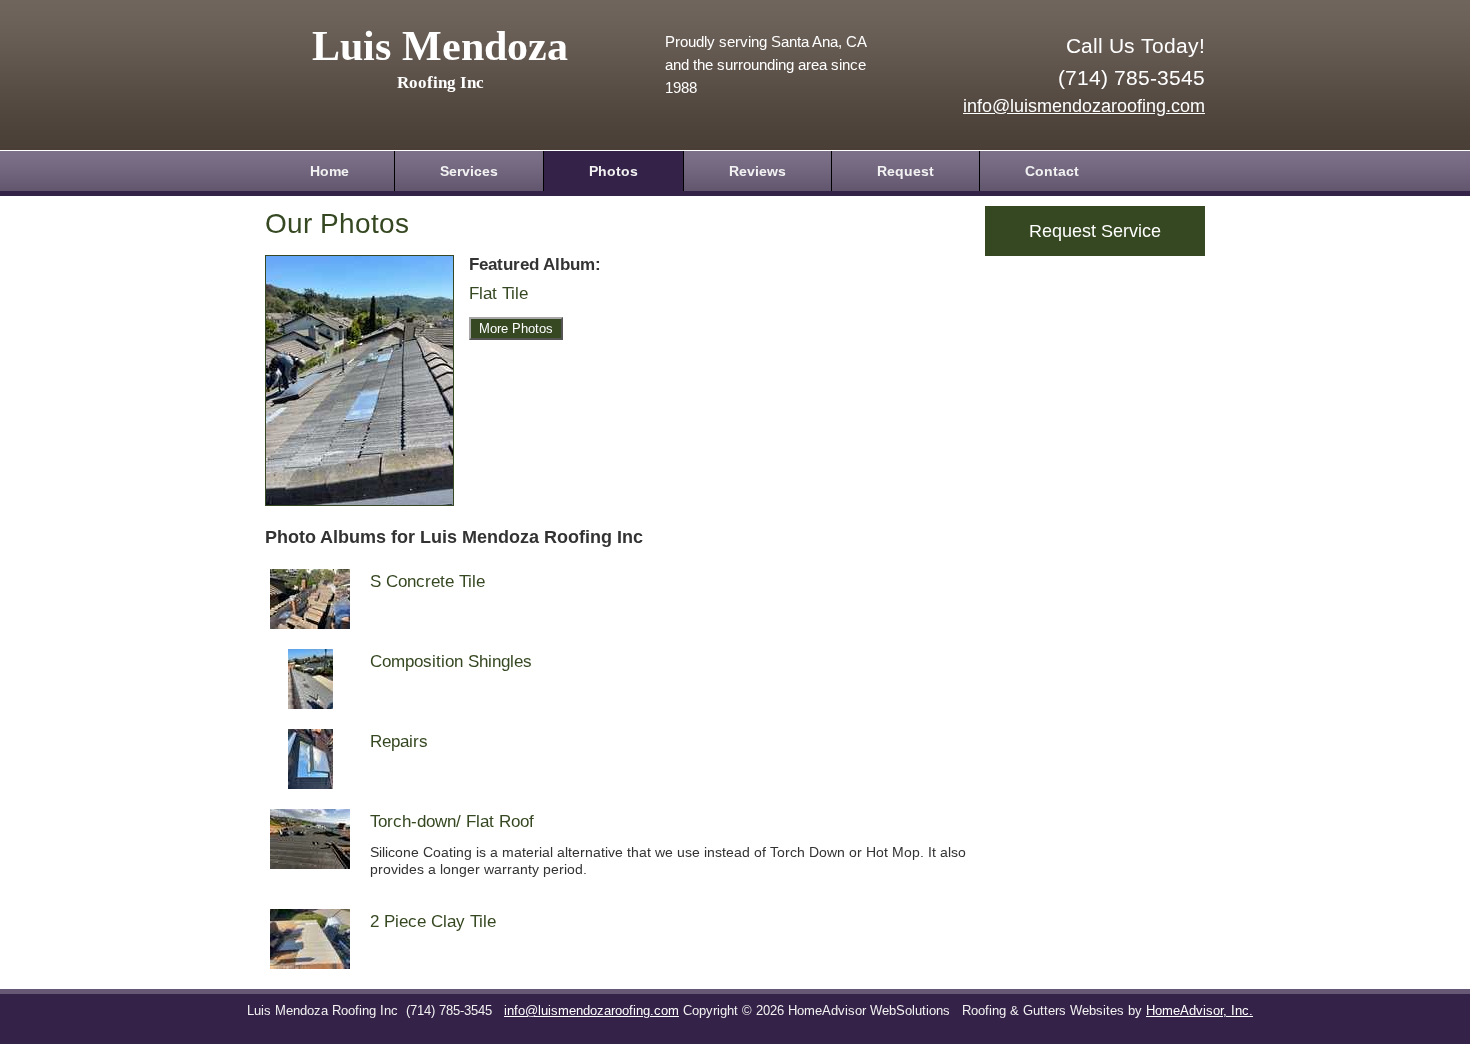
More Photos (516, 328)
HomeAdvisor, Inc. (1199, 1011)
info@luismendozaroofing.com (1084, 106)
